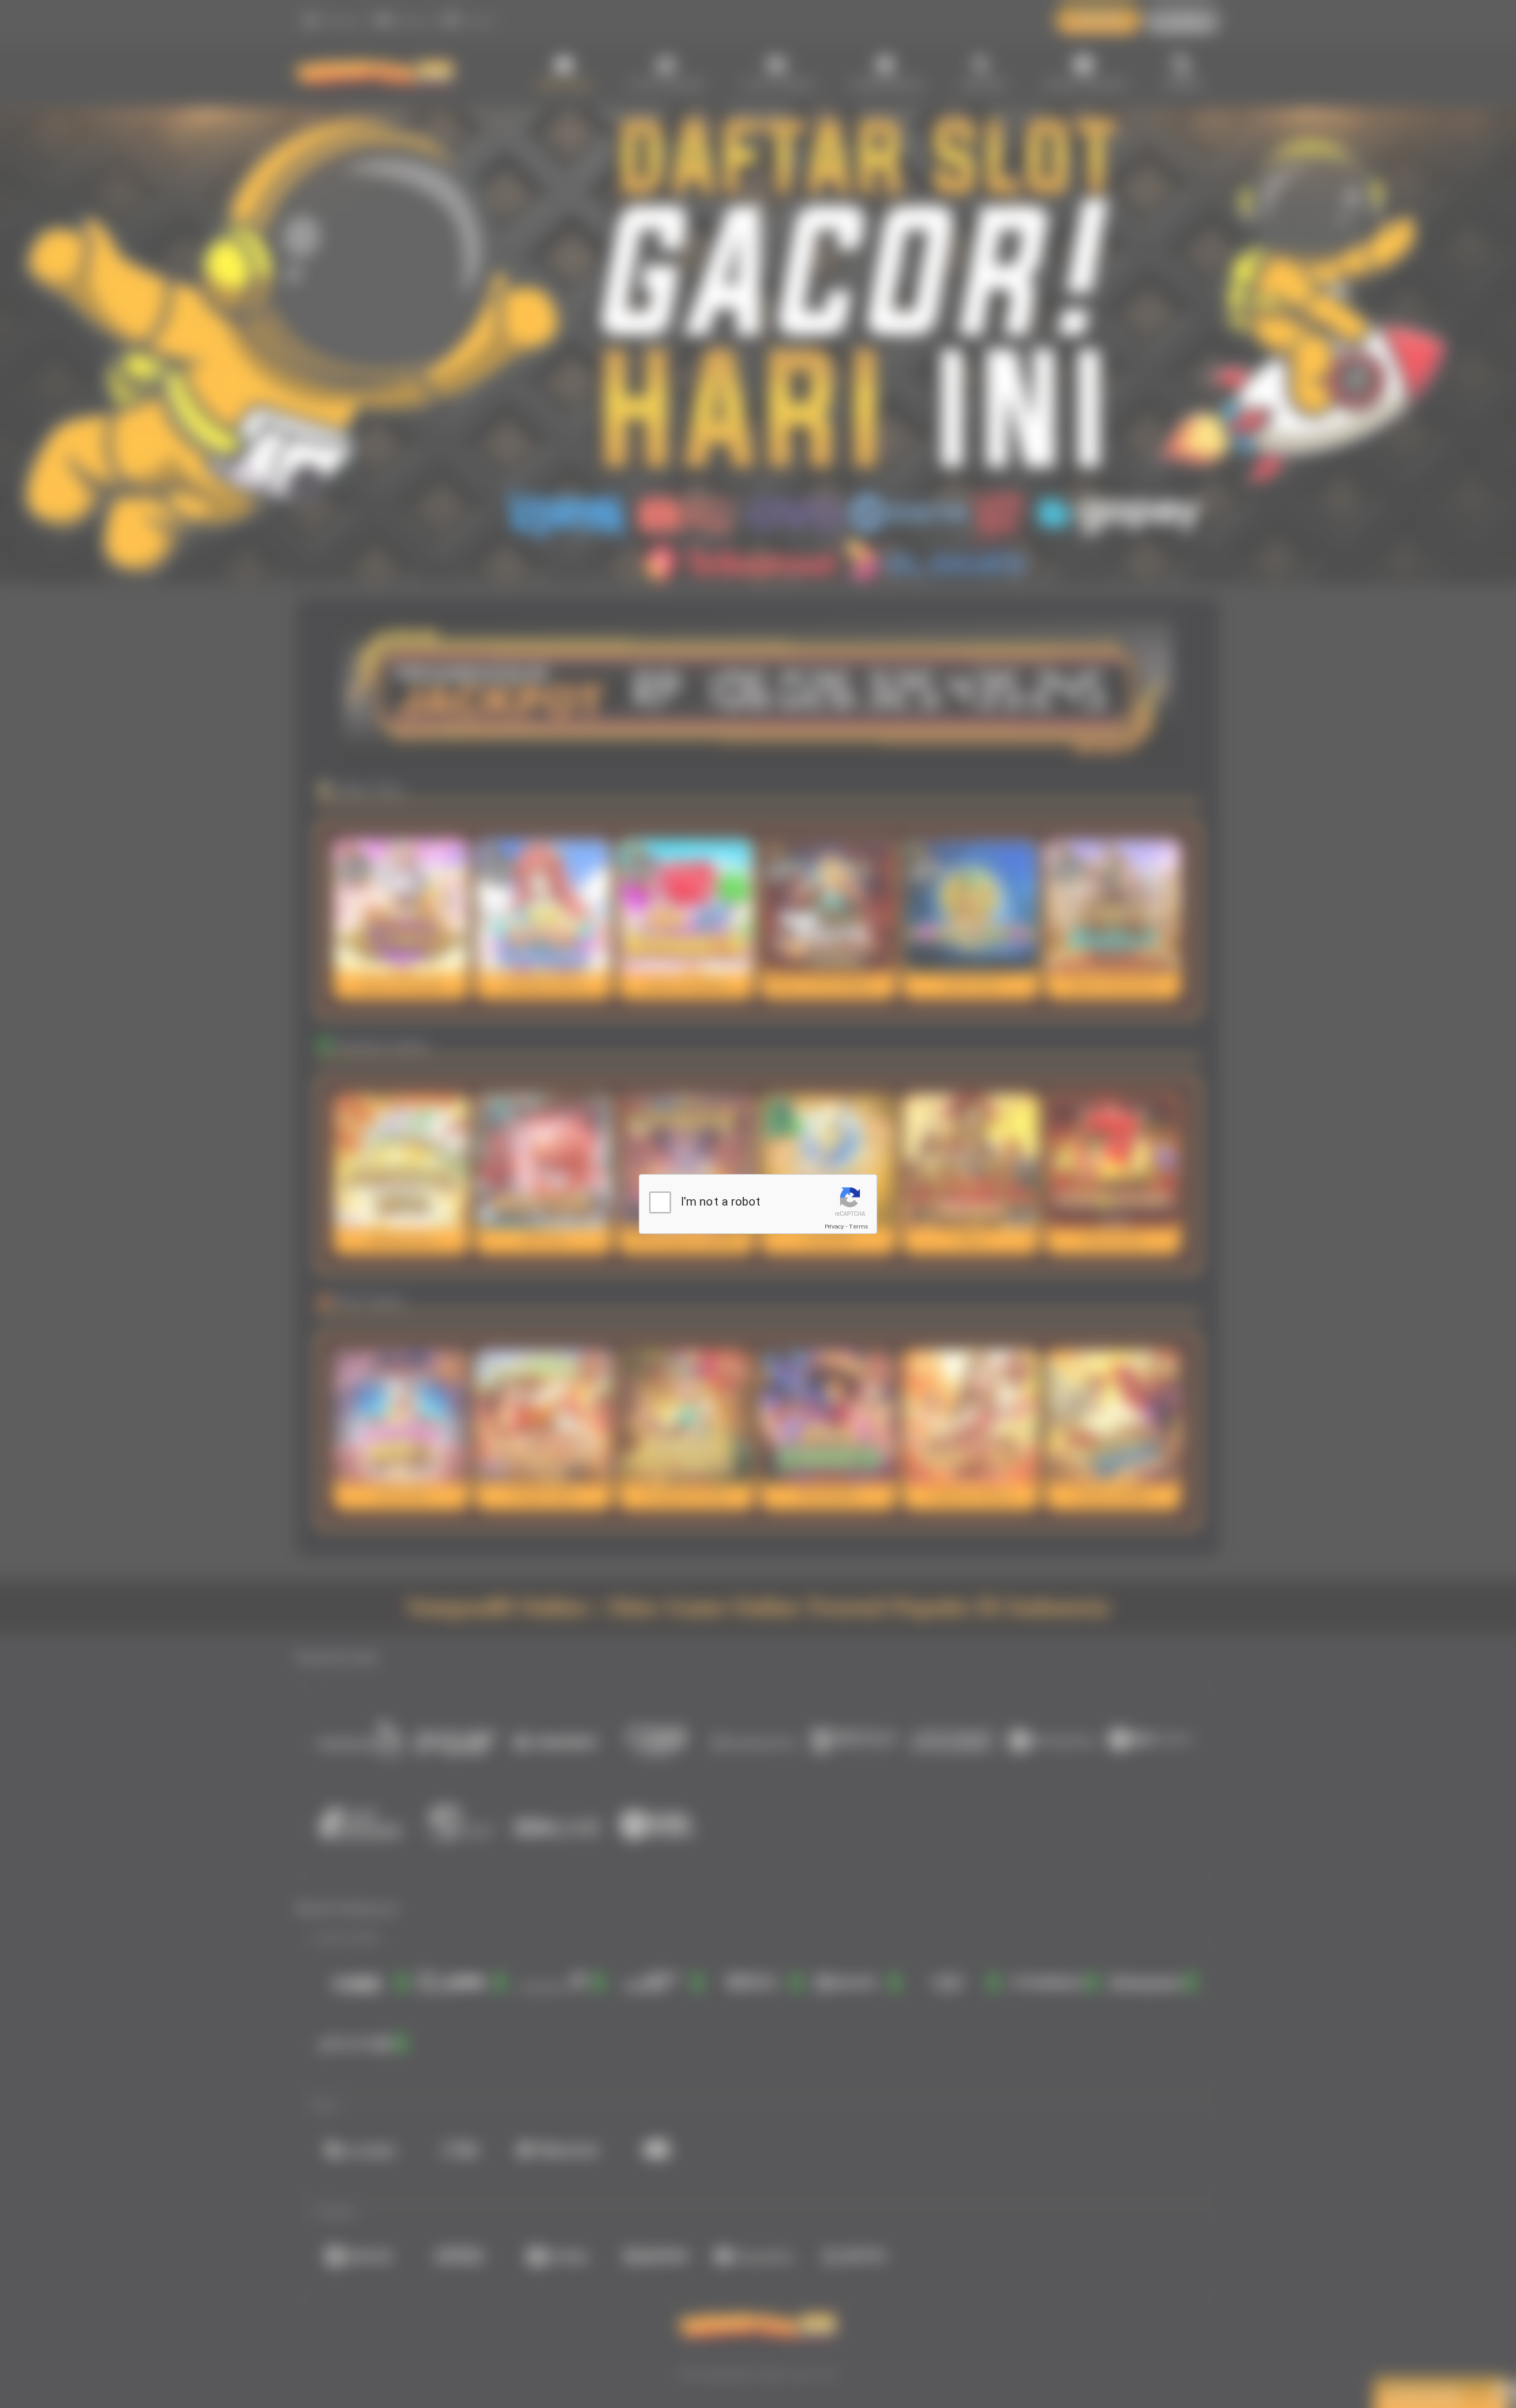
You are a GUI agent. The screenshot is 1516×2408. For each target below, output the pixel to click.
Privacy (834, 1227)
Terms (859, 1227)
